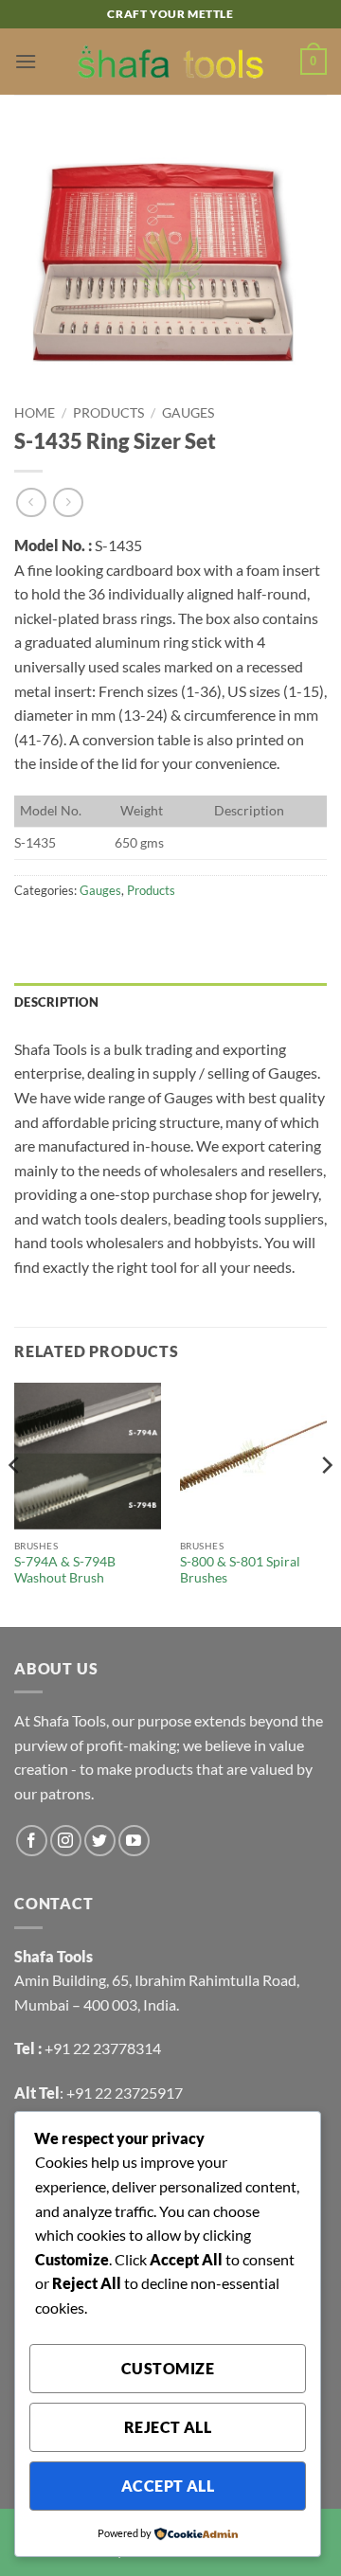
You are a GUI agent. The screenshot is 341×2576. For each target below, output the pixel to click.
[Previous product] (68, 502)
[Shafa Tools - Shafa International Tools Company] (170, 62)
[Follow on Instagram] (66, 1841)
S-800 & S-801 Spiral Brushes (240, 1570)
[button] (26, 61)
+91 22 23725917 (125, 2093)
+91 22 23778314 (103, 2048)
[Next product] (31, 502)
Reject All (168, 2427)
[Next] (326, 1503)
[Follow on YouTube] (134, 1841)
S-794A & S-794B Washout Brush (65, 1570)
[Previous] (15, 1503)
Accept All (168, 2486)
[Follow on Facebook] (32, 1841)
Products (108, 413)
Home (35, 413)
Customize (168, 2369)
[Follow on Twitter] (100, 1841)
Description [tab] (56, 1002)
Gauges (188, 413)
